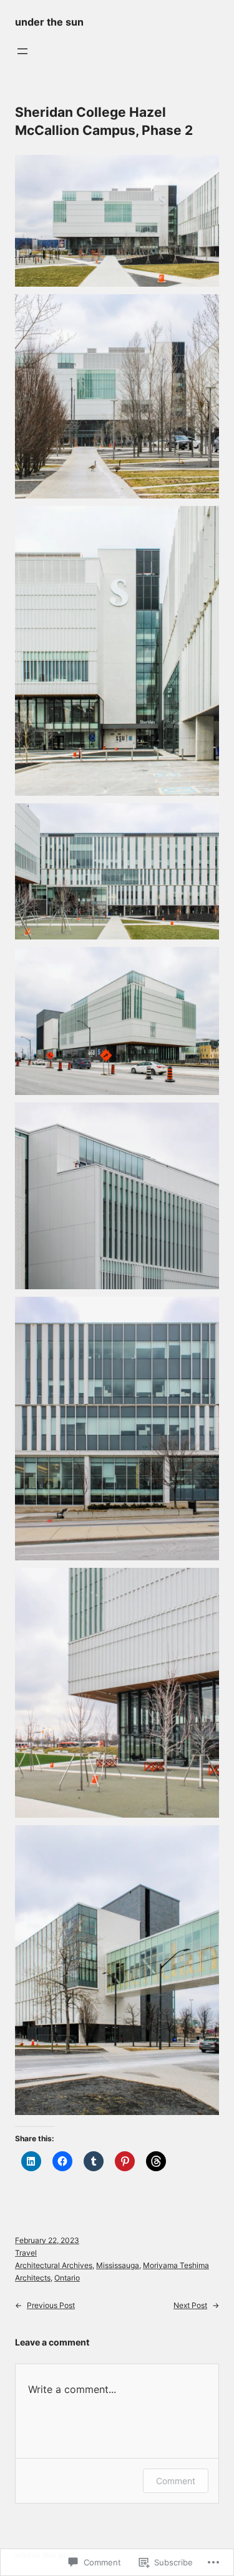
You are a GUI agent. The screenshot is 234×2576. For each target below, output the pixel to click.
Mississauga (118, 2265)
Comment (176, 2481)
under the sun (49, 22)
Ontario (67, 2278)
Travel (26, 2253)
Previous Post (51, 2305)
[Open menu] (22, 51)
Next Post (190, 2305)
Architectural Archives (54, 2265)
